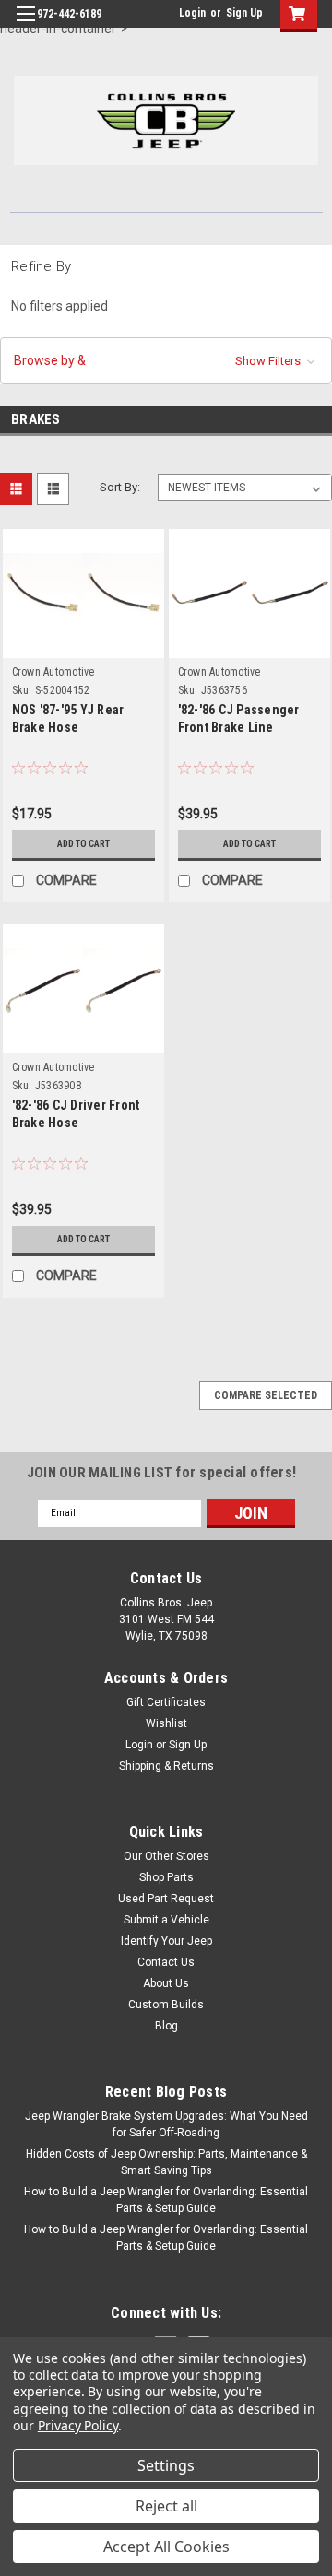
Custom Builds (166, 2005)
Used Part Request (166, 1899)
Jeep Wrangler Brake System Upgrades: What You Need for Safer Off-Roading (166, 2124)
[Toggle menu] (25, 25)
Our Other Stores (166, 1856)
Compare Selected (266, 1395)
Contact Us (166, 1962)
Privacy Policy (78, 2425)
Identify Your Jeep (166, 1941)
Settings (166, 2465)
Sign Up (244, 13)
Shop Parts (166, 1877)
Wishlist (166, 1723)
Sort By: (120, 487)
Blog (166, 2026)
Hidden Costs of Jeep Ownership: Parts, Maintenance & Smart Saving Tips (166, 2162)
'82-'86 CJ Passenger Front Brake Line (239, 718)
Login (192, 13)
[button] (166, 361)
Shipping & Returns (166, 1766)
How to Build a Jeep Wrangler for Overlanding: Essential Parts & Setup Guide (166, 2200)
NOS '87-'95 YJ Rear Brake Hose (68, 718)
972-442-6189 (69, 14)
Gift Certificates (166, 1702)
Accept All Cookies (166, 2547)
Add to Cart (83, 844)
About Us (166, 1983)
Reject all (166, 2506)
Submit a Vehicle (166, 1920)
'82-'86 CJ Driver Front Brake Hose (76, 1114)
